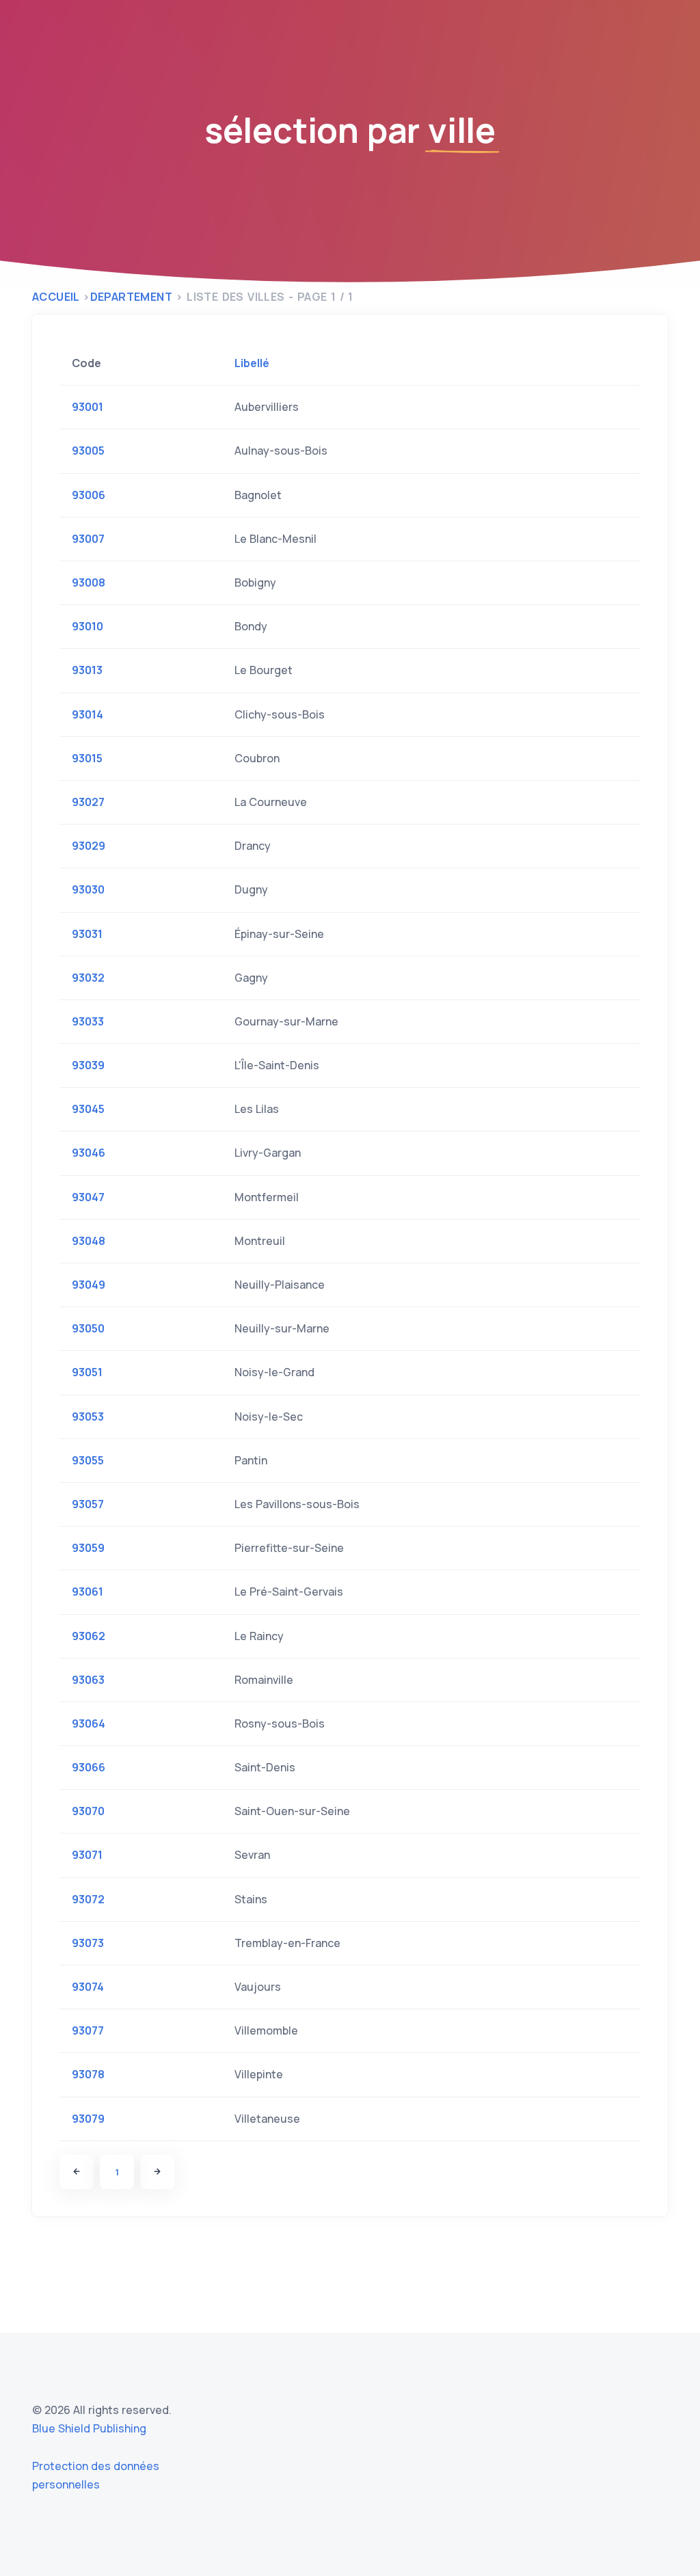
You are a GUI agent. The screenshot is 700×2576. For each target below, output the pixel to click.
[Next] (157, 2172)
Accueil (56, 297)
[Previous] (77, 2172)
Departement (131, 297)
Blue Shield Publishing (89, 2428)
